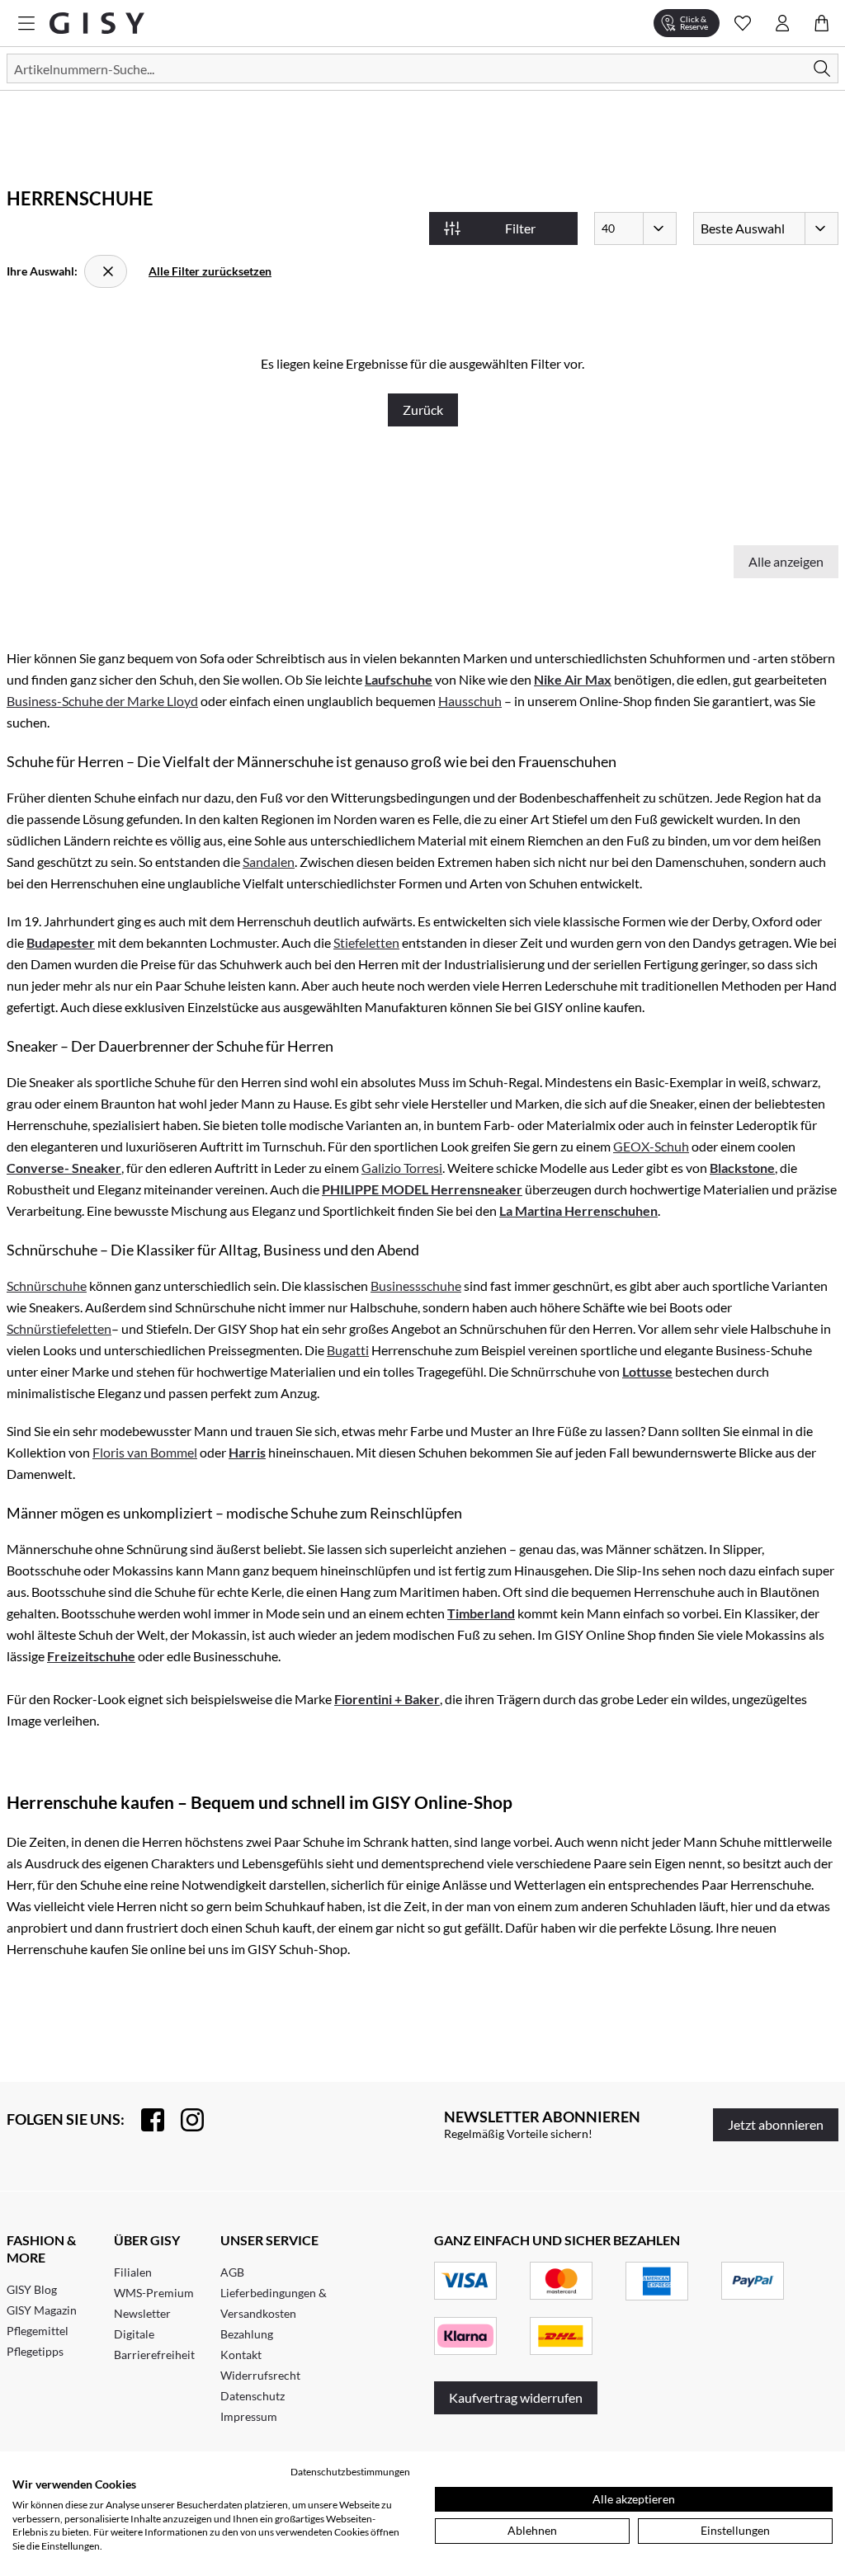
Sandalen (269, 862)
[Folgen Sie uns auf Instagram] (184, 2120)
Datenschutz (253, 2396)
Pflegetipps (35, 2351)
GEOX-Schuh (651, 1146)
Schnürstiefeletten (59, 1328)
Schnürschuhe (47, 1286)
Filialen (133, 2272)
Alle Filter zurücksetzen (210, 271)
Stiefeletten (366, 942)
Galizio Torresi (402, 1168)
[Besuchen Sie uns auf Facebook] (144, 2120)
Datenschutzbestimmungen (350, 2472)
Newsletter (142, 2313)
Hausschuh (470, 701)
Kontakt (241, 2355)
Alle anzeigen (786, 561)
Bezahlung (247, 2334)
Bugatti (348, 1350)
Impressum (249, 2416)
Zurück (423, 410)
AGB (232, 2272)
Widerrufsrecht (260, 2375)
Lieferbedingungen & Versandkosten (274, 2303)
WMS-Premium (154, 2293)
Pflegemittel (38, 2331)
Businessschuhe (416, 1286)
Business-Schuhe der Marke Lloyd (102, 701)
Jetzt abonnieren (776, 2124)
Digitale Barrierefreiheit (154, 2344)
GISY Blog (32, 2289)
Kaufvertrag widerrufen (516, 2397)
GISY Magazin (42, 2310)
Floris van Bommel (145, 1452)
